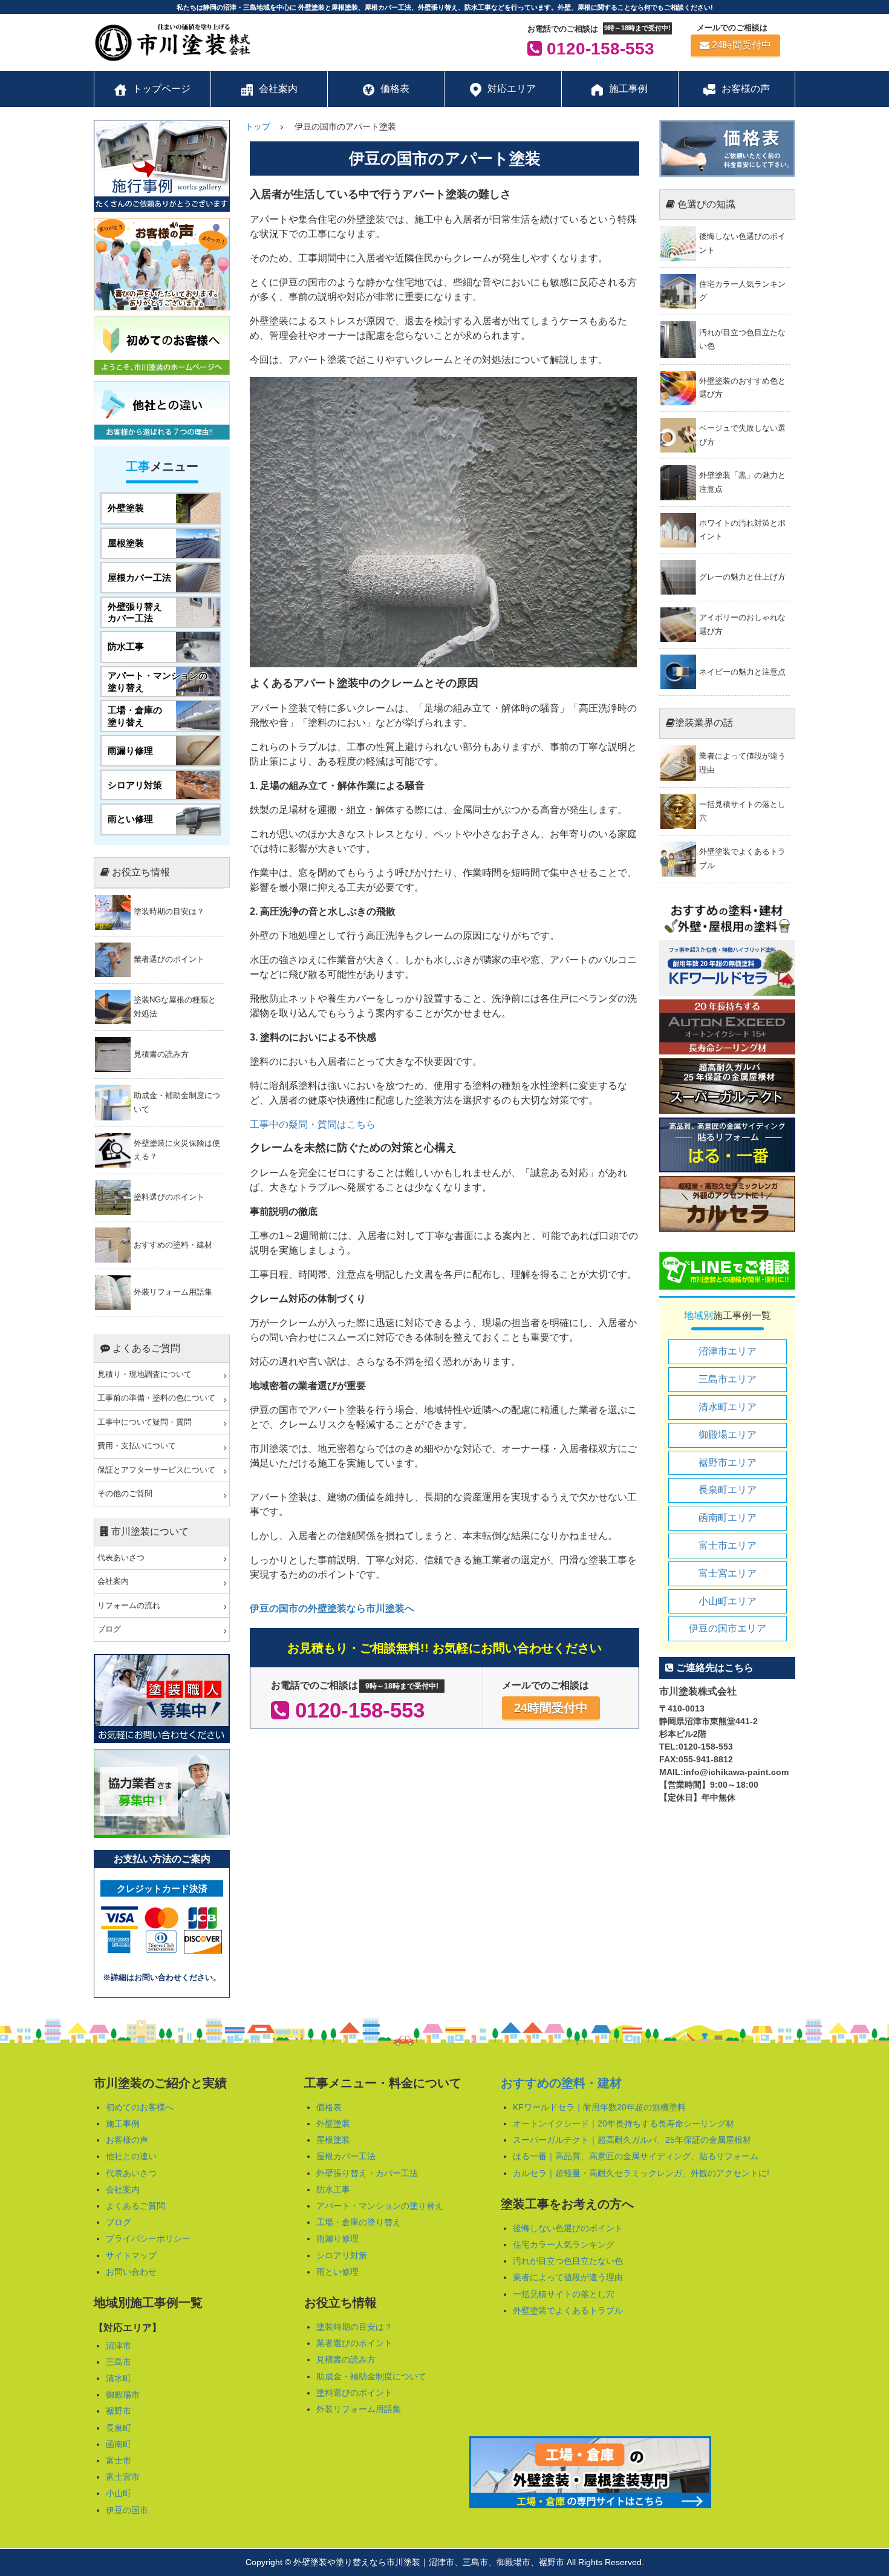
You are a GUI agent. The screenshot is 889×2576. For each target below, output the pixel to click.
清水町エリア (728, 1407)
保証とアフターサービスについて (156, 1470)
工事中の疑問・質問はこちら (313, 1124)
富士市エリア (728, 1545)
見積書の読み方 (346, 2359)
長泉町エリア (728, 1490)
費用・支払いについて (137, 1446)
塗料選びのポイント (354, 2393)
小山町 (119, 2493)
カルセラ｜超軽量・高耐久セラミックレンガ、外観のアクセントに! (641, 2173)
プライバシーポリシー (148, 2238)
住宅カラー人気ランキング (564, 2244)
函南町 (119, 2444)
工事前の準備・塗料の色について (156, 1398)
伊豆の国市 (127, 2510)
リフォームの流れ (129, 1606)
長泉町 (119, 2428)
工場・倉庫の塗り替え (359, 2222)
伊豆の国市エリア (728, 1628)
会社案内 (113, 1581)
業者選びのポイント (354, 2343)
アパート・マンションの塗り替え (380, 2206)
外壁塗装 (333, 2123)
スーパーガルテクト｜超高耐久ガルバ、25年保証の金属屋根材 (632, 2140)
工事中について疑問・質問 (145, 1422)
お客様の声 (127, 2140)
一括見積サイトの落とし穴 (564, 2294)
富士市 (119, 2460)
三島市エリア (728, 1379)
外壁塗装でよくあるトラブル (568, 2310)
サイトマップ (131, 2255)
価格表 (329, 2107)
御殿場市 (123, 2395)
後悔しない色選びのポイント (568, 2228)
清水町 (119, 2378)
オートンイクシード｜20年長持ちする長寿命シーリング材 (624, 2123)
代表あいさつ (121, 1558)
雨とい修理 (337, 2272)
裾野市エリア (728, 1463)
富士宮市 (123, 2477)
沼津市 (119, 2346)
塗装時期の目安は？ (354, 2327)
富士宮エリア (728, 1573)
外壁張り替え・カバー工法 (367, 2173)
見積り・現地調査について (145, 1375)
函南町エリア (728, 1518)
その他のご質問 (125, 1494)
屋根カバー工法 (346, 2156)
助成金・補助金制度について (371, 2376)
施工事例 (123, 2123)
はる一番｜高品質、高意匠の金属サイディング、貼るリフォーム (636, 2156)
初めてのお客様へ (140, 2107)
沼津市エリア (728, 1351)
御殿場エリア (728, 1435)
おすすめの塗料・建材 (561, 2083)
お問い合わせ (131, 2272)
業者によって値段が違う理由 (568, 2277)
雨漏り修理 (337, 2238)
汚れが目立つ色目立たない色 (568, 2261)
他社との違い (131, 2156)
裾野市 (119, 2411)
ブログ (109, 1629)
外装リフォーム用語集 (359, 2409)
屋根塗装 (333, 2140)
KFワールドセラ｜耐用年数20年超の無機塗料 (599, 2107)
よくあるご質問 (135, 2206)
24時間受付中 (741, 45)
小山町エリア (728, 1601)
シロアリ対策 (342, 2255)
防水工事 (333, 2189)
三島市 (119, 2362)
